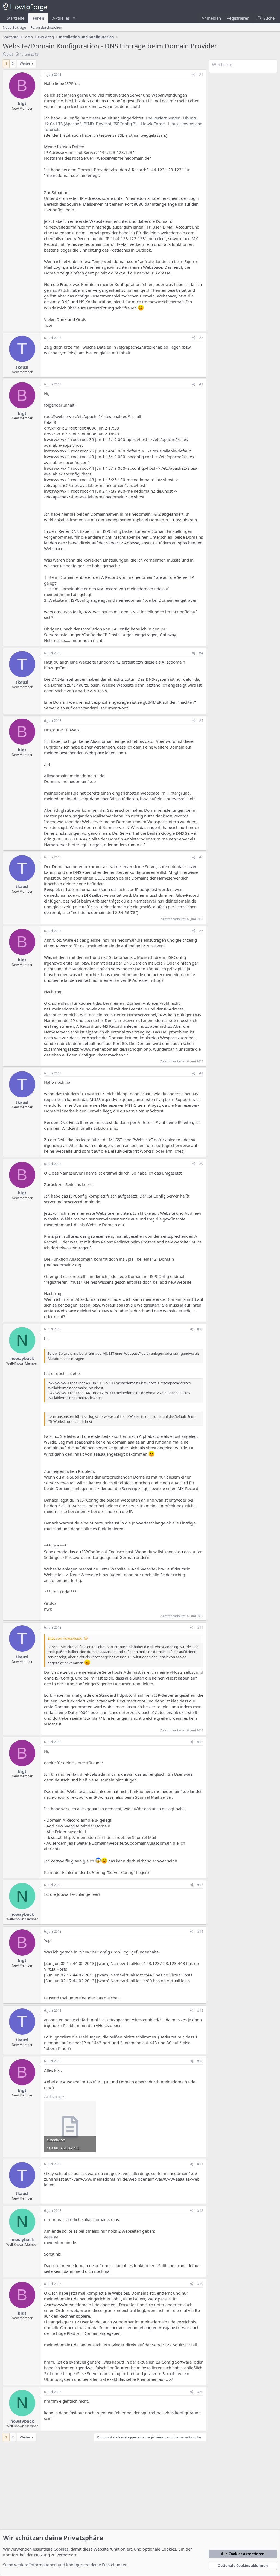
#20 (200, 2392)
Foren (38, 18)
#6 (201, 857)
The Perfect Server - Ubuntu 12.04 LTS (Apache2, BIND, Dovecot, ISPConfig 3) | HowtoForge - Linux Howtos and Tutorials (123, 124)
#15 (200, 2010)
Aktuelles (61, 18)
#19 (200, 2284)
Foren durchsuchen (46, 27)
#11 (200, 1627)
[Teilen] (194, 75)
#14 (200, 1931)
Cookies (61, 2549)
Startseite (16, 18)
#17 (200, 2164)
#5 (201, 721)
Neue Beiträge (14, 27)
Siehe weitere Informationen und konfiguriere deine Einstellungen (65, 2565)
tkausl (22, 367)
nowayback (22, 1358)
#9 (201, 1164)
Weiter (25, 63)
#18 (200, 2211)
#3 (201, 384)
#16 (200, 2061)
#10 (200, 1329)
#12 (200, 1742)
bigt (10, 54)
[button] (74, 18)
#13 (200, 1885)
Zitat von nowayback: (65, 1638)
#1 (201, 75)
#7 (201, 931)
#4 (201, 653)
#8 (201, 1073)
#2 (201, 338)
